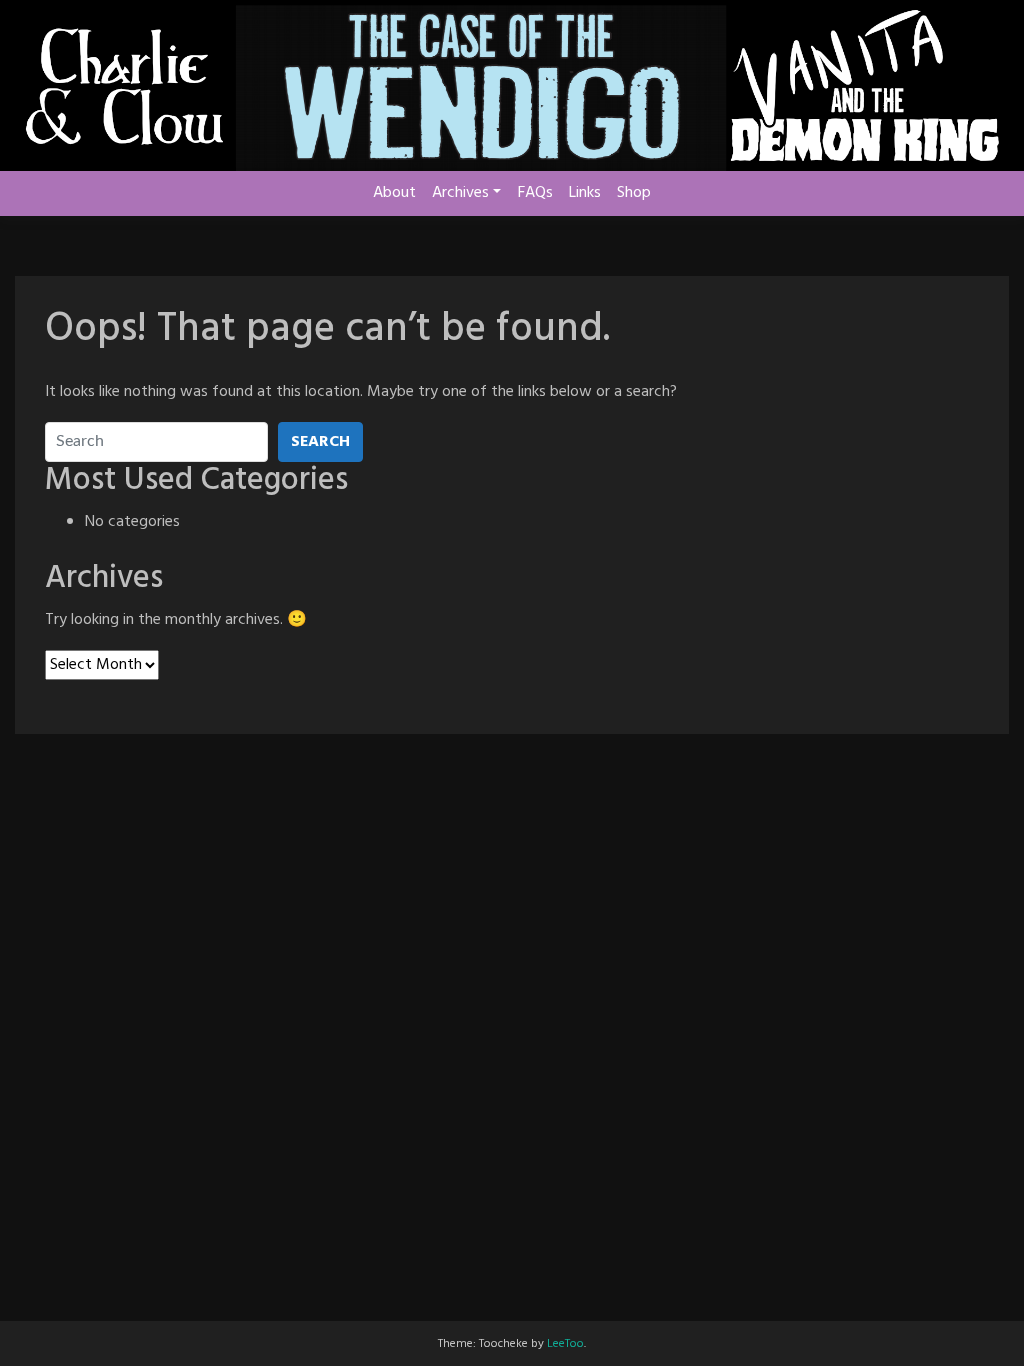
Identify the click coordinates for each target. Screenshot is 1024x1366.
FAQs (535, 193)
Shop (634, 193)
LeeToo (565, 1344)
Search (320, 442)
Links (585, 193)
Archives (460, 193)
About (394, 193)
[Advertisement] (512, 814)
